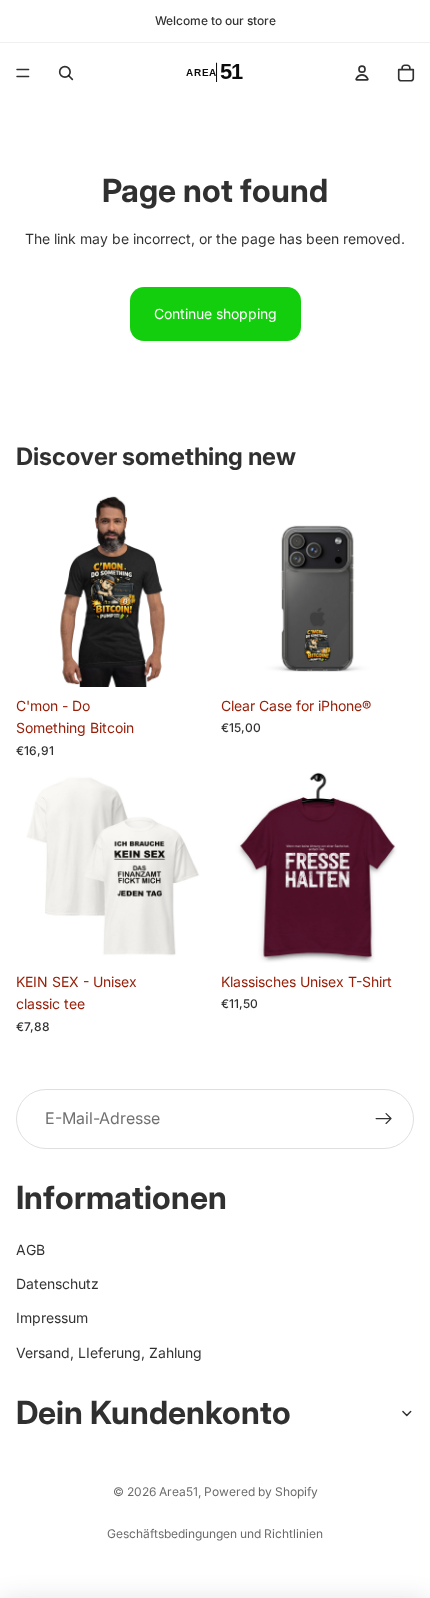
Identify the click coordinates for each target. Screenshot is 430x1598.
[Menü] (23, 73)
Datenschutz (57, 1283)
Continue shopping (215, 313)
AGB (30, 1248)
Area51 (178, 1491)
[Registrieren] (384, 1119)
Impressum (52, 1317)
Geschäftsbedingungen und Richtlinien (215, 1533)
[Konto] (362, 73)
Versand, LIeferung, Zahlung (109, 1351)
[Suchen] (66, 73)
